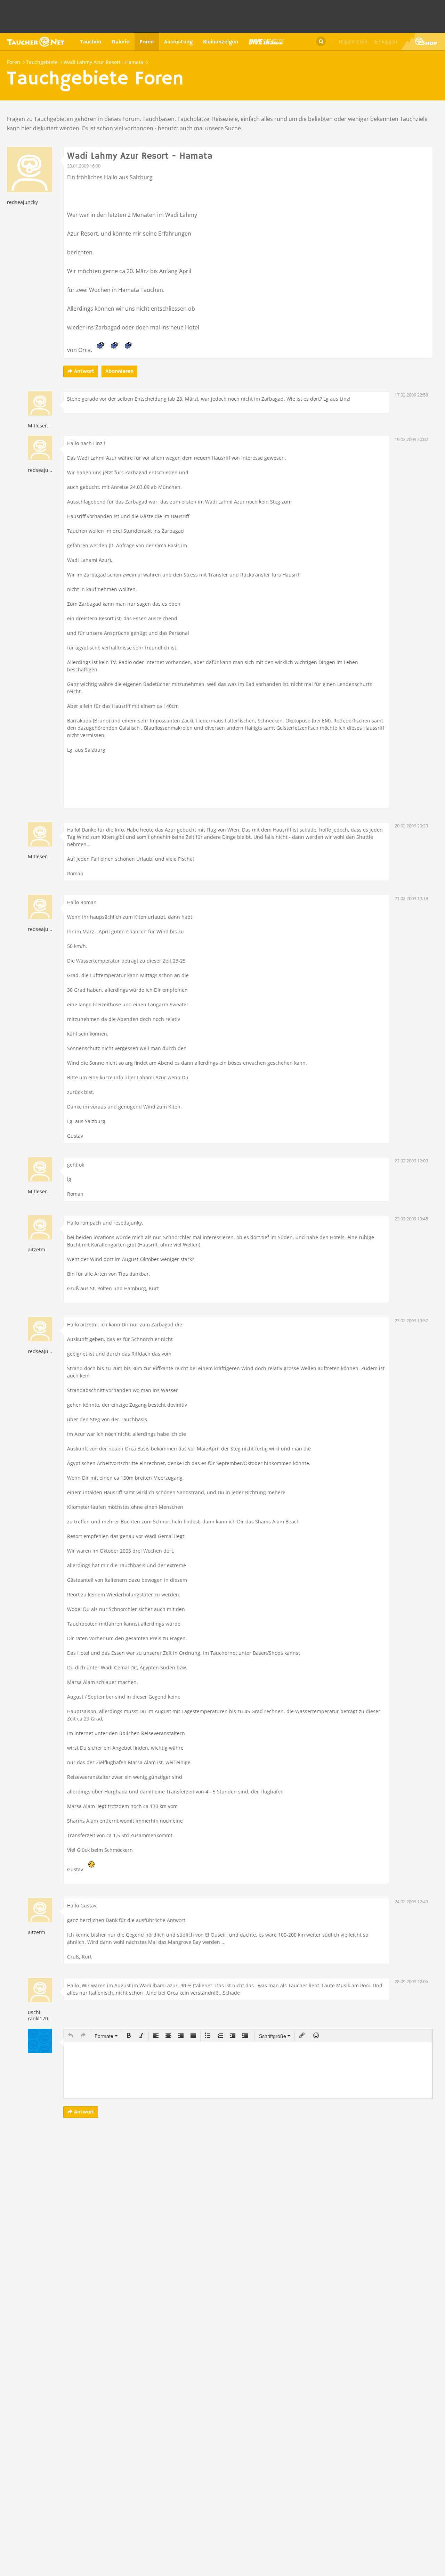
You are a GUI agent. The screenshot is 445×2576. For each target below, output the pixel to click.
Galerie (120, 42)
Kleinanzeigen (221, 42)
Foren (147, 42)
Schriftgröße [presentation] (273, 2036)
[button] (71, 2036)
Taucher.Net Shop (423, 42)
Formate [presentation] (105, 2036)
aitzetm (37, 1249)
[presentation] (71, 2036)
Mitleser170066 (46, 426)
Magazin (266, 42)
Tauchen (91, 42)
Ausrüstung (178, 42)
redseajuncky (22, 202)
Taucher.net (36, 42)
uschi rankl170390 (42, 2015)
